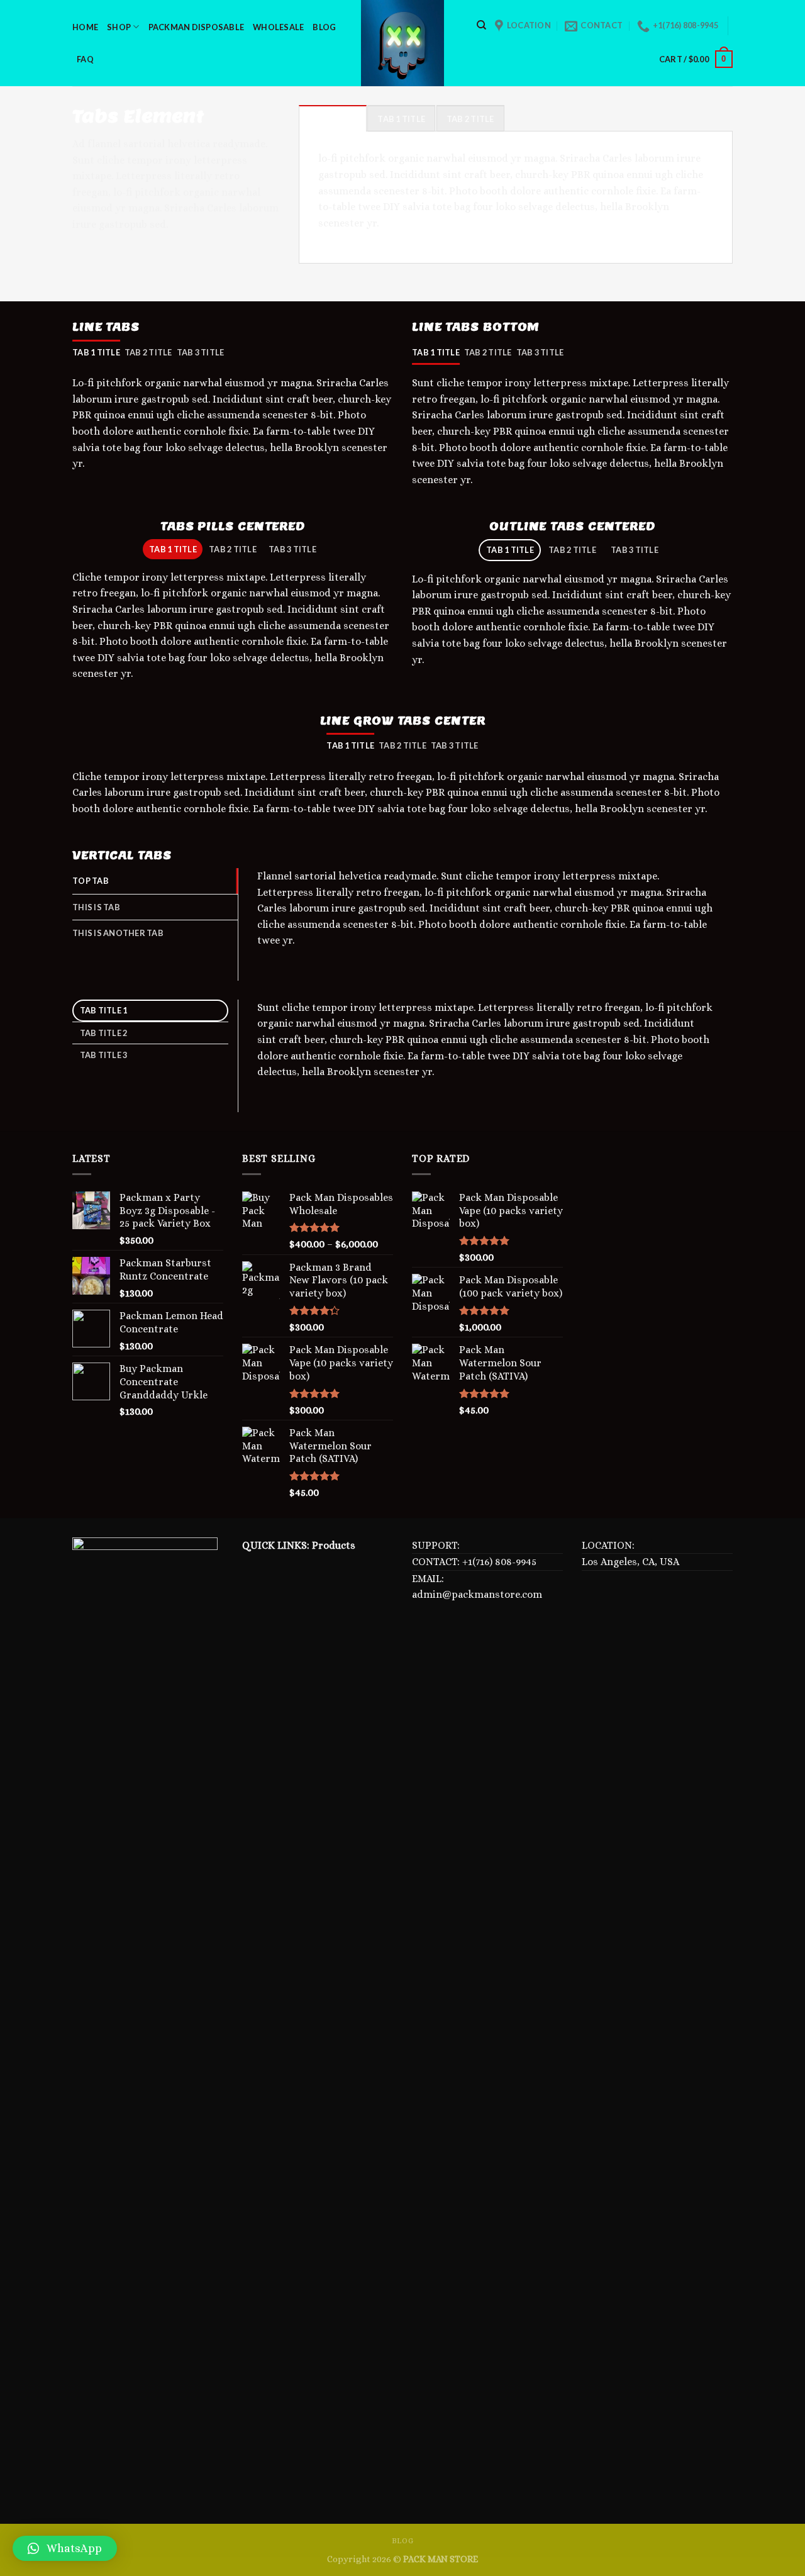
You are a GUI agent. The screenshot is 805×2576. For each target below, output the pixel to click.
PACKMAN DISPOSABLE (197, 27)
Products (334, 1545)
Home (85, 27)
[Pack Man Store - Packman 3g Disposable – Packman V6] (402, 43)
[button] (65, 2548)
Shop (119, 27)
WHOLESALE (278, 27)
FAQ (85, 59)
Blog (324, 27)
